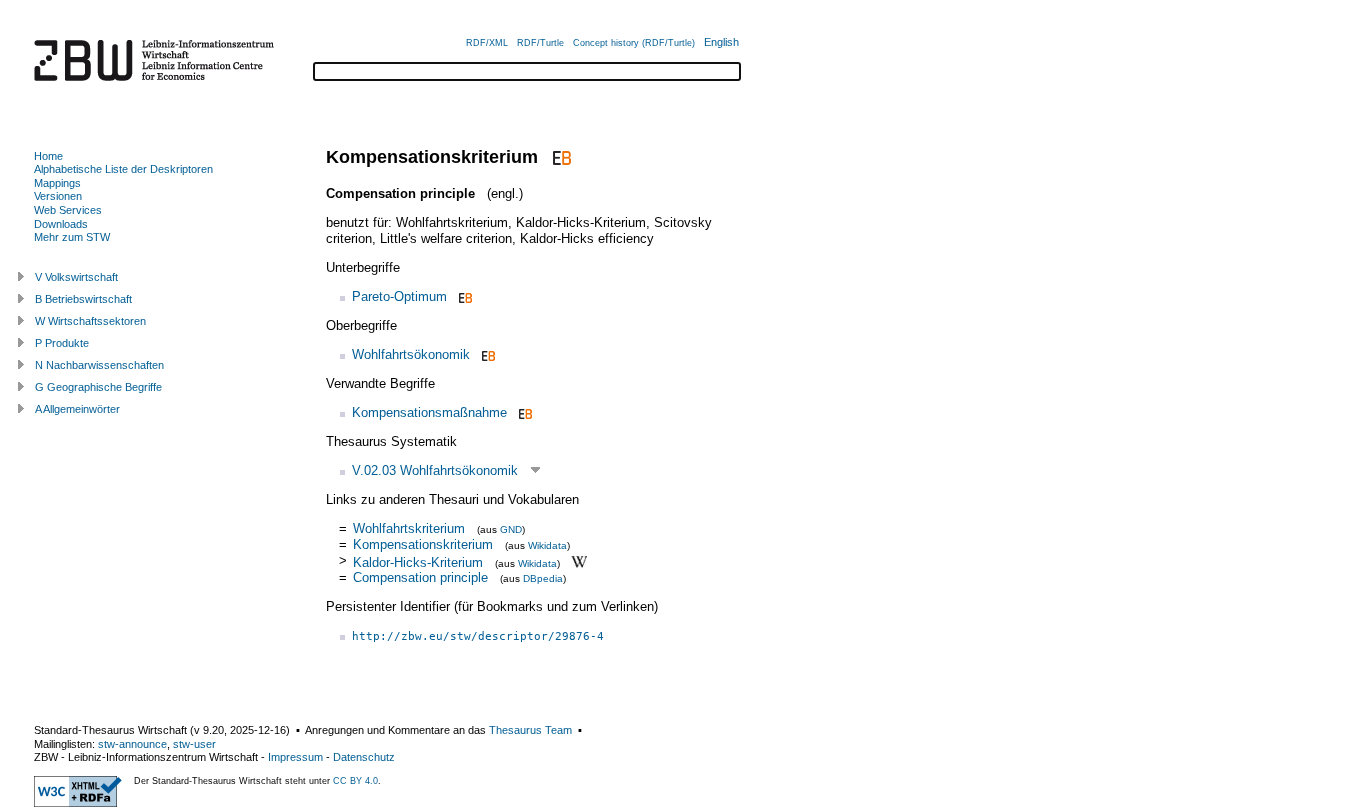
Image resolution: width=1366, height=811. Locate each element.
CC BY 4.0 (355, 781)
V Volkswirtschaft (76, 277)
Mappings (57, 183)
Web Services (68, 210)
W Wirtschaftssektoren (90, 321)
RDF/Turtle (540, 43)
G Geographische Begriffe (98, 387)
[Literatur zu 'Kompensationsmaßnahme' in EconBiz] (523, 412)
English (721, 42)
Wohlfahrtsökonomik (411, 354)
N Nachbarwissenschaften (99, 365)
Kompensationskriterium (423, 544)
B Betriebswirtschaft (83, 299)
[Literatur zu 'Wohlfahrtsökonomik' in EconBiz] (486, 354)
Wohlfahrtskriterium (409, 528)
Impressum (295, 757)
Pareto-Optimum (399, 296)
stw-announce (132, 744)
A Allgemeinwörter (77, 409)
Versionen (58, 196)
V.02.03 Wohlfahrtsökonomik (435, 470)
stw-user (194, 744)
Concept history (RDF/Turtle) (634, 43)
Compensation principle (420, 577)
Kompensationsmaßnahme (429, 412)
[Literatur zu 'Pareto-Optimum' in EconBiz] (463, 296)
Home (48, 156)
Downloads (61, 224)
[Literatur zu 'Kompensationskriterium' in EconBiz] (559, 157)
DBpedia (543, 578)
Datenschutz (364, 757)
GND (511, 529)
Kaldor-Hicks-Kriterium (418, 561)
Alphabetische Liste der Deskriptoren (123, 169)
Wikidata (547, 545)
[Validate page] (78, 803)
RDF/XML (487, 43)
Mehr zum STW (72, 237)
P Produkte (62, 343)
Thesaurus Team (530, 730)
